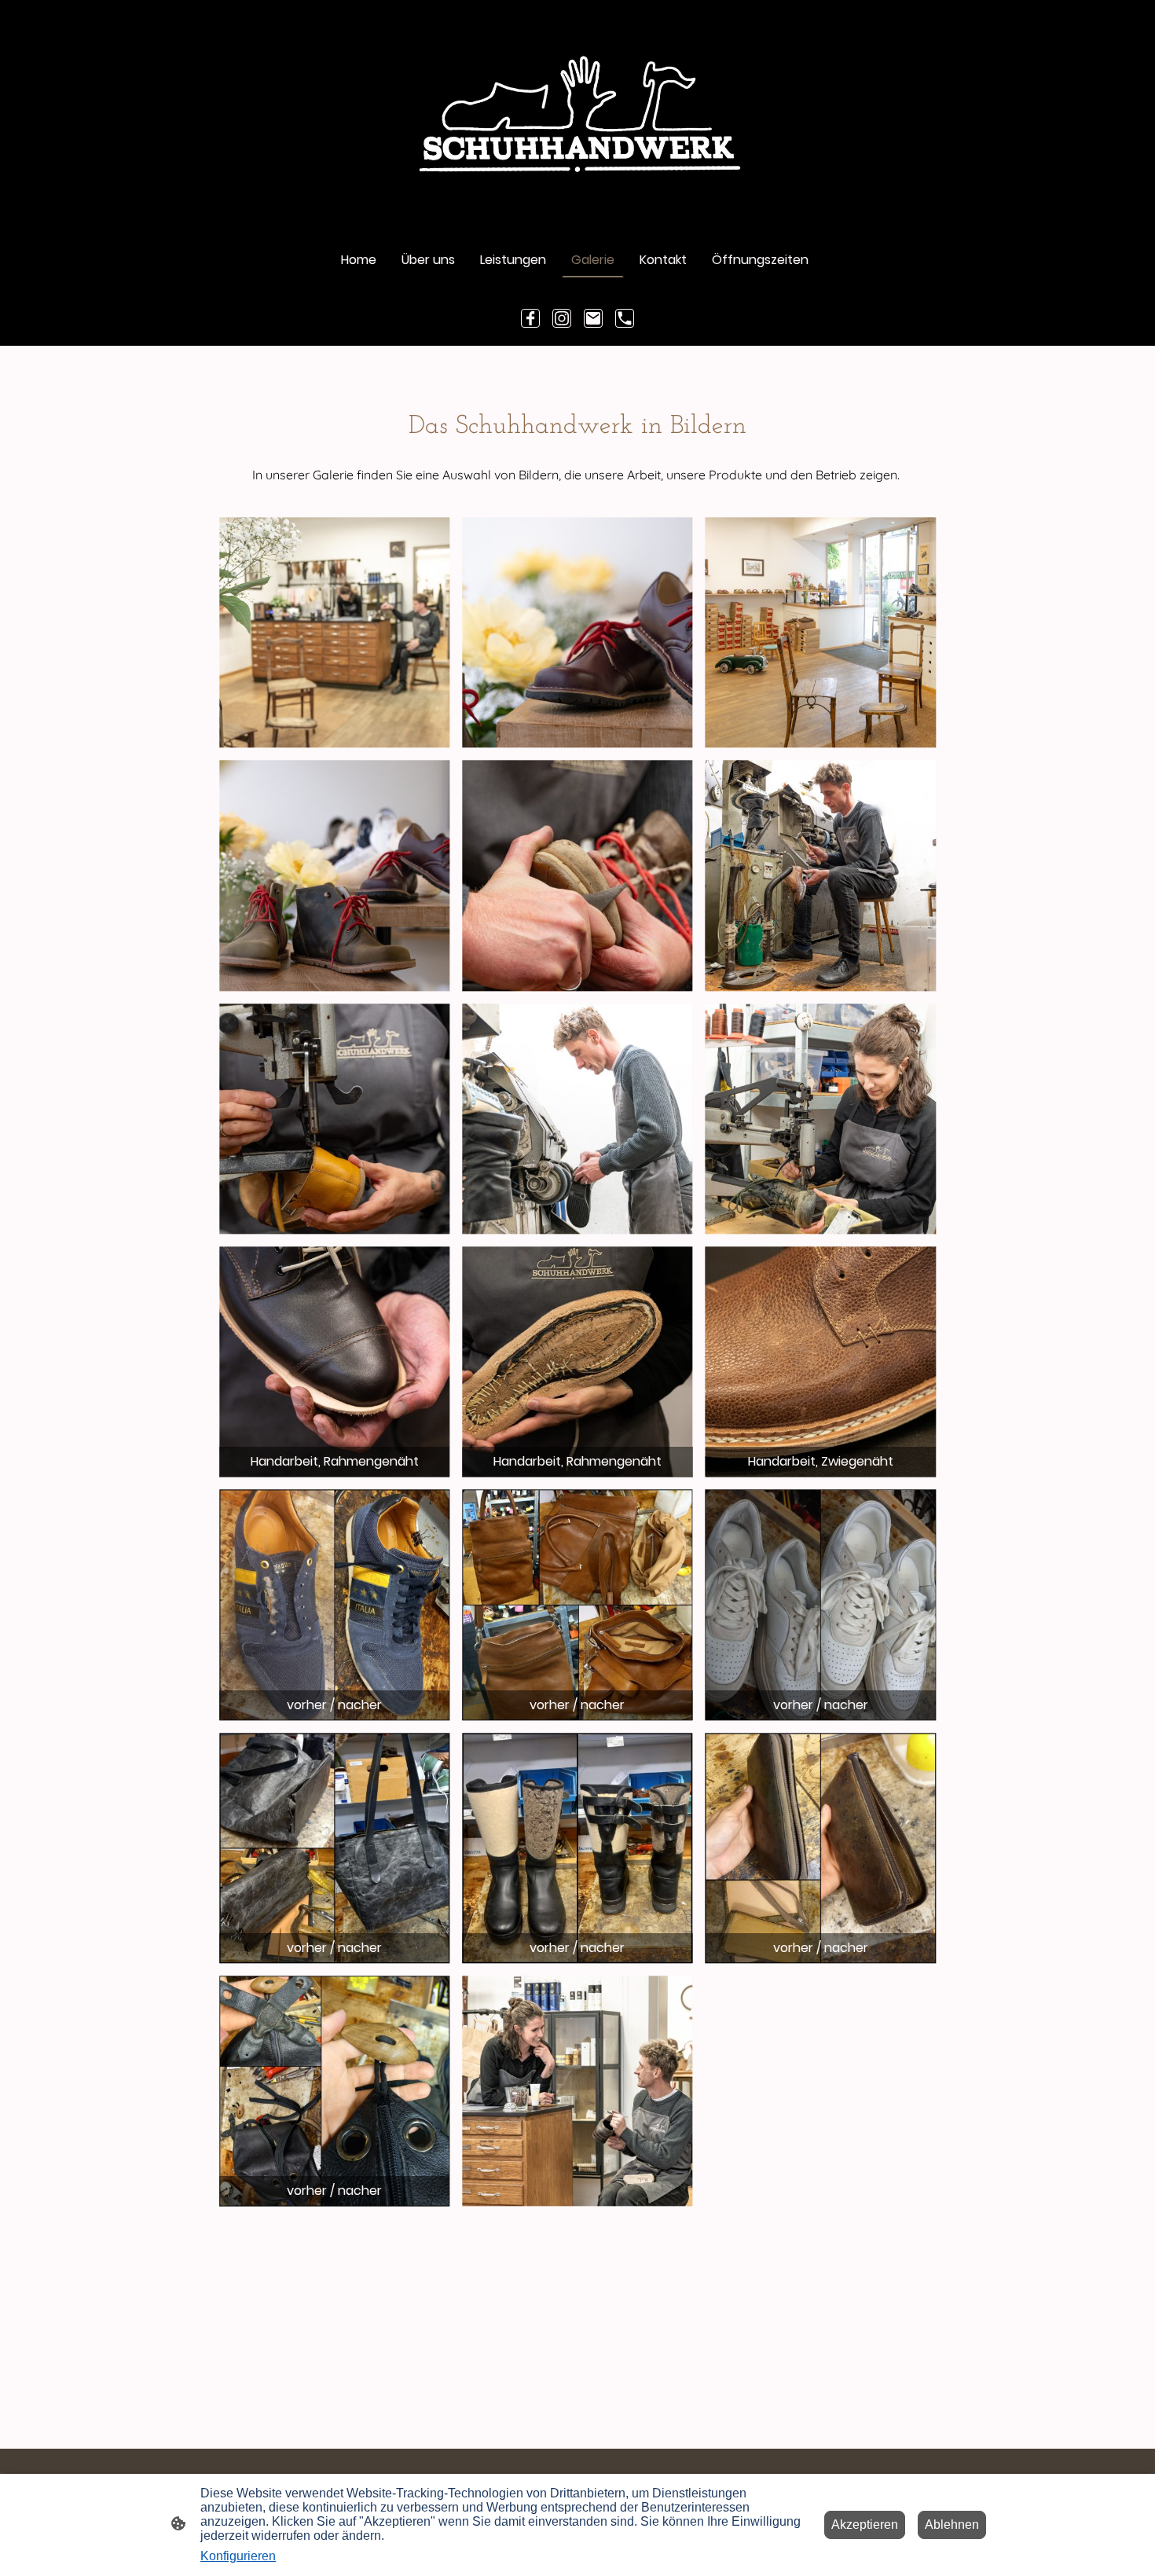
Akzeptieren (865, 2525)
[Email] (593, 318)
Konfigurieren (238, 2556)
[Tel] (625, 318)
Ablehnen (952, 2525)
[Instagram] (562, 318)
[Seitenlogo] (577, 114)
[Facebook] (530, 318)
